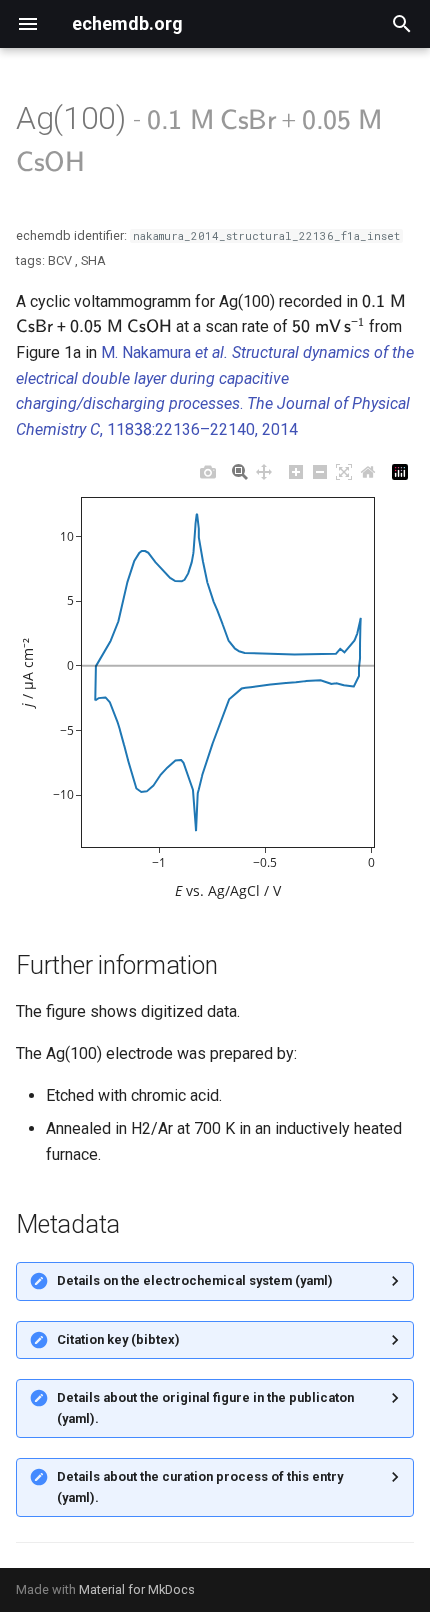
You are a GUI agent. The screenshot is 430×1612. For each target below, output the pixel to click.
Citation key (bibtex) (118, 1339)
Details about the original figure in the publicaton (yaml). (205, 1407)
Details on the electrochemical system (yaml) (195, 1280)
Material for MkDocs (137, 1589)
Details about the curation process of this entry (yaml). (200, 1486)
